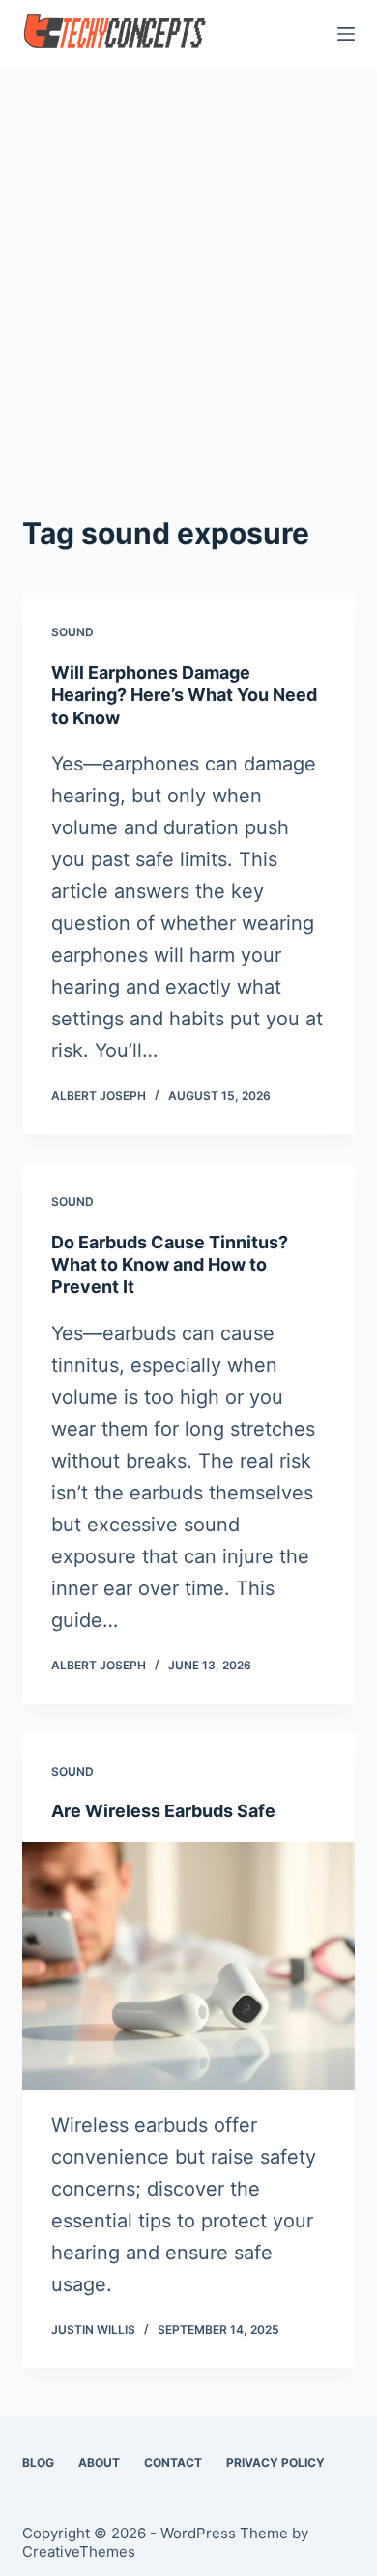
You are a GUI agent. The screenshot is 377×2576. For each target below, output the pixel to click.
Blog (38, 2463)
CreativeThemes (79, 2551)
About (99, 2463)
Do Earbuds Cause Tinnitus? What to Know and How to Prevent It (170, 1265)
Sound (72, 632)
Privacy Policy (275, 2463)
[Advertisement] (188, 266)
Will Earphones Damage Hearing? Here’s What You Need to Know (184, 695)
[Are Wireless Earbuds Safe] (188, 1966)
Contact (173, 2463)
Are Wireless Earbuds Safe (163, 1811)
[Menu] (346, 34)
